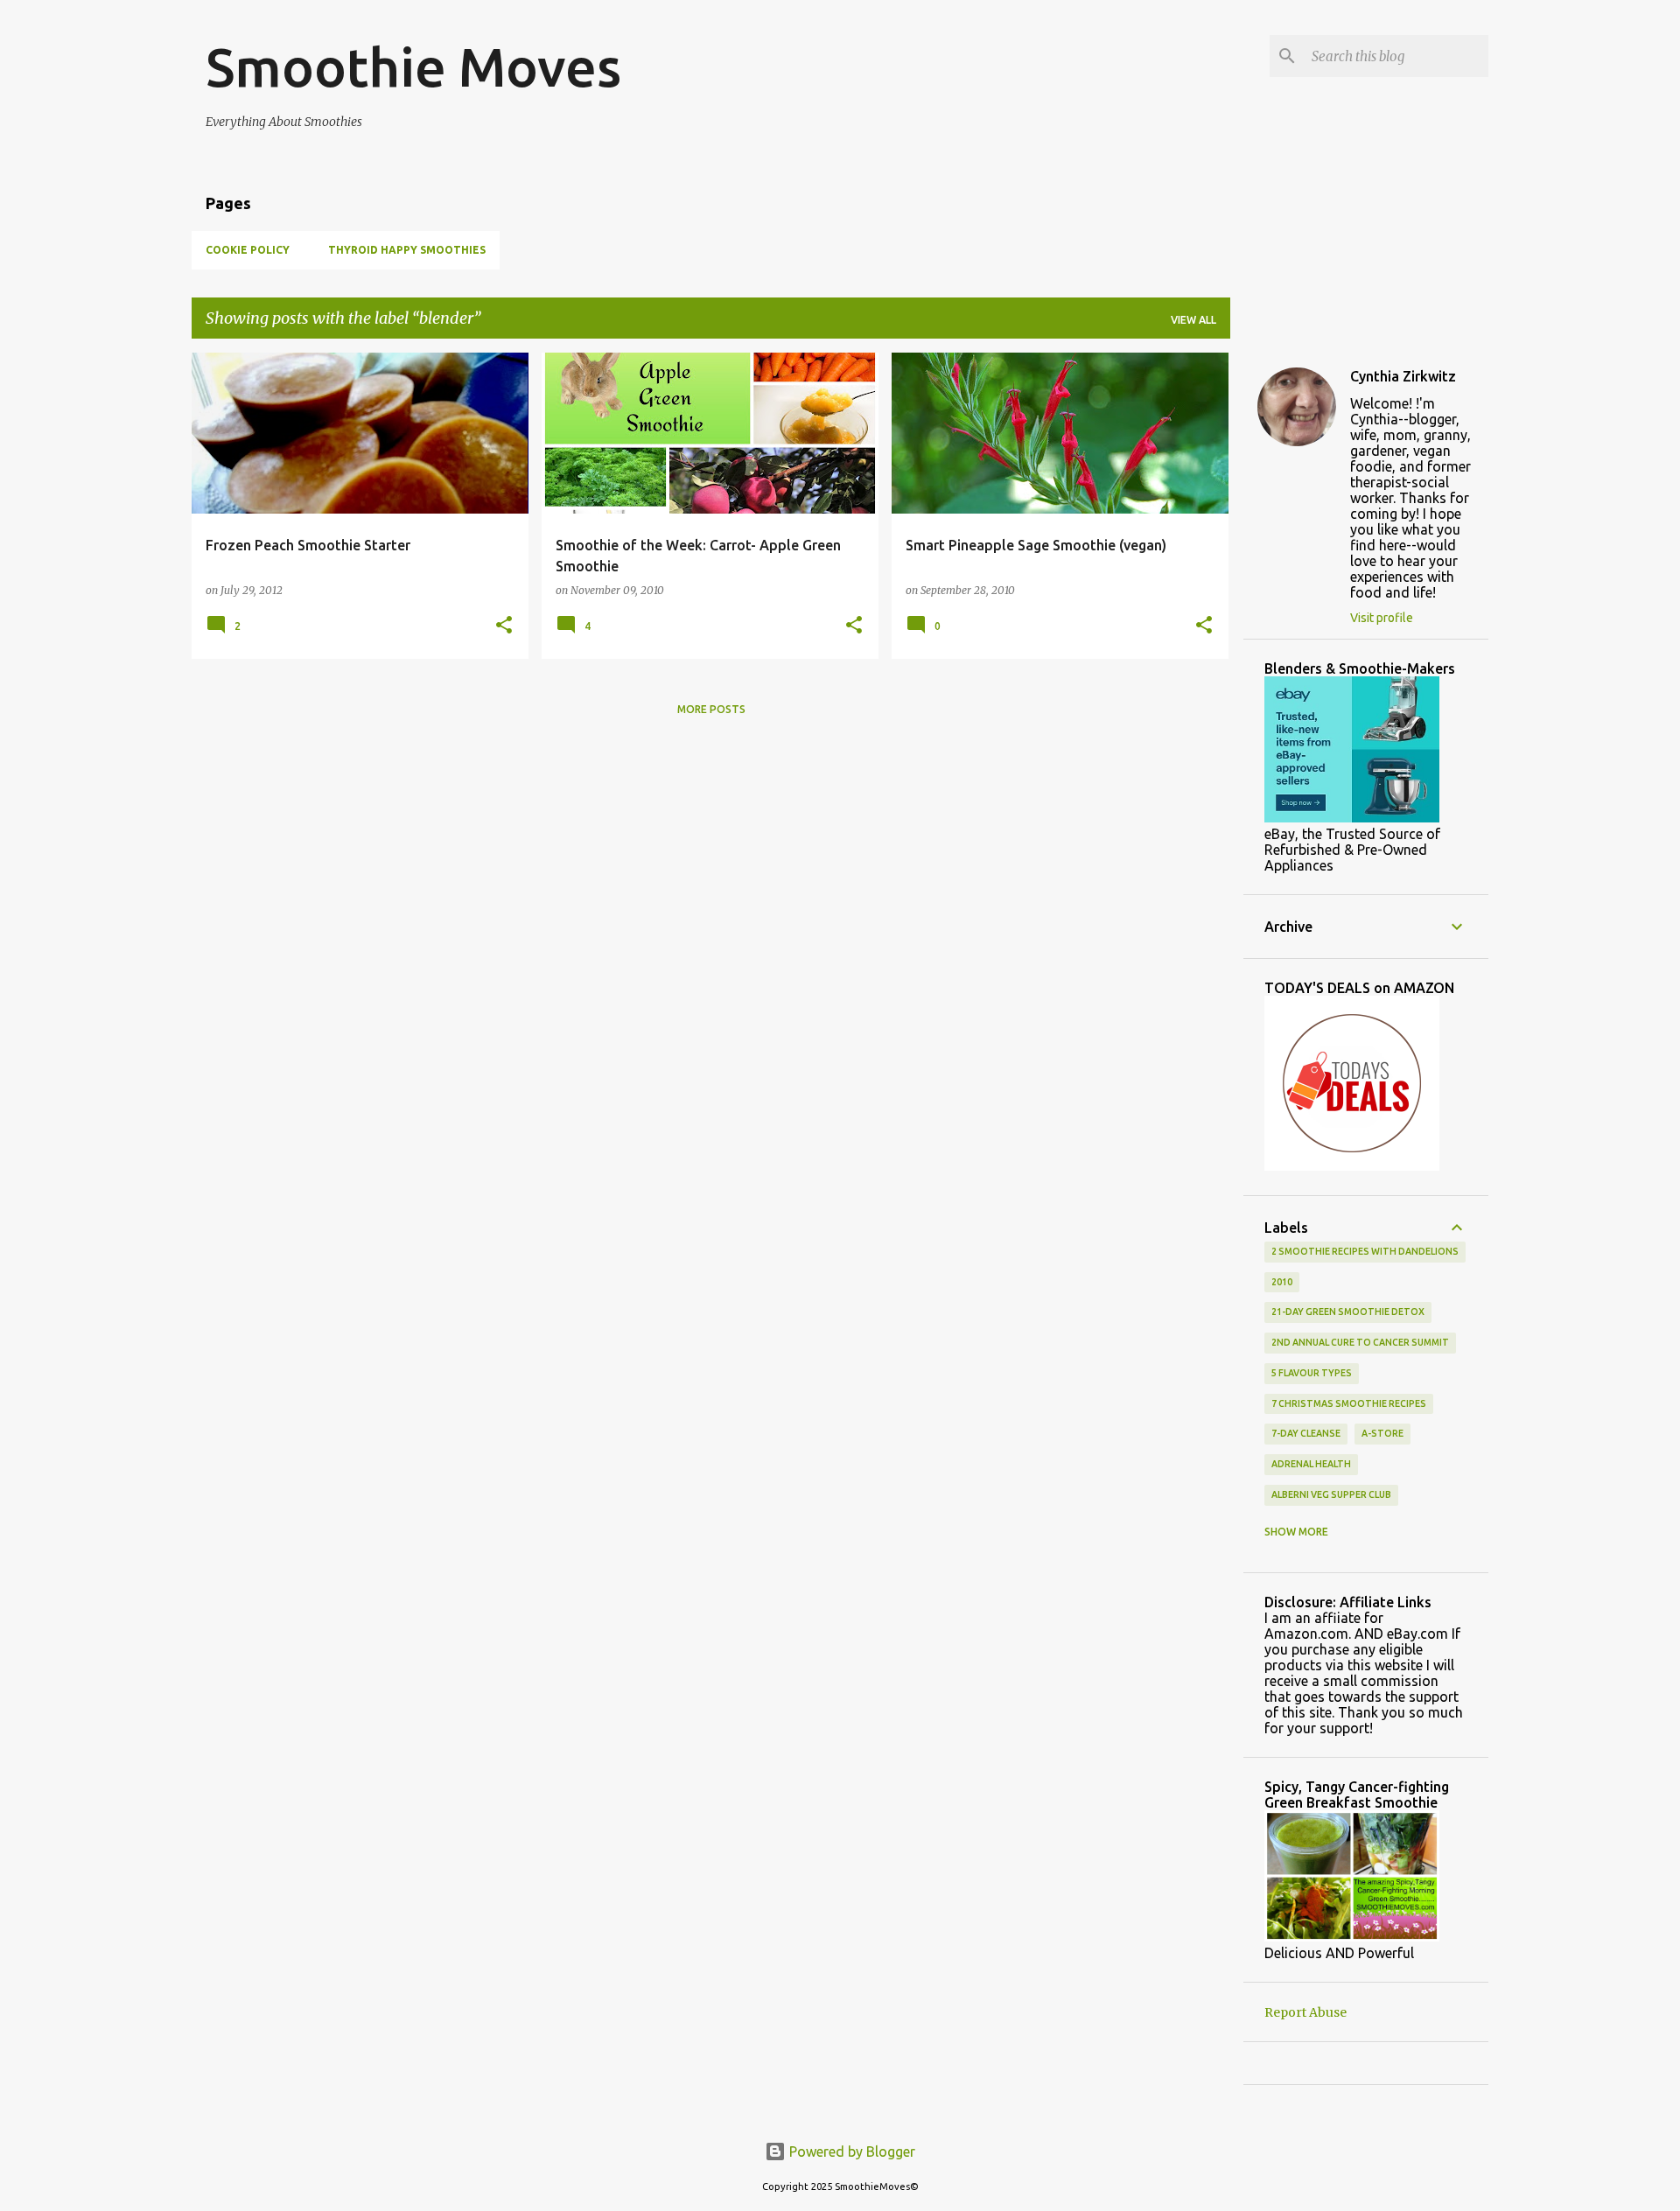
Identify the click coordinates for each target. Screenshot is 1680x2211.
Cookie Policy (248, 250)
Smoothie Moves (413, 66)
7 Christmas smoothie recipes (1349, 1403)
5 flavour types (1312, 1373)
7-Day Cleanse (1306, 1433)
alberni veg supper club (1331, 1494)
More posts (711, 709)
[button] (504, 626)
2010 (1282, 1282)
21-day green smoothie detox (1348, 1312)
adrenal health (1311, 1464)
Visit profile (1382, 618)
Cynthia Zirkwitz (1403, 376)
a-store (1382, 1433)
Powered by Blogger (850, 2152)
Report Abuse (1305, 2012)
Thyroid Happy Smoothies (407, 250)
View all (1193, 320)
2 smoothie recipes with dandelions (1365, 1251)
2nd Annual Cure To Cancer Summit (1360, 1342)
